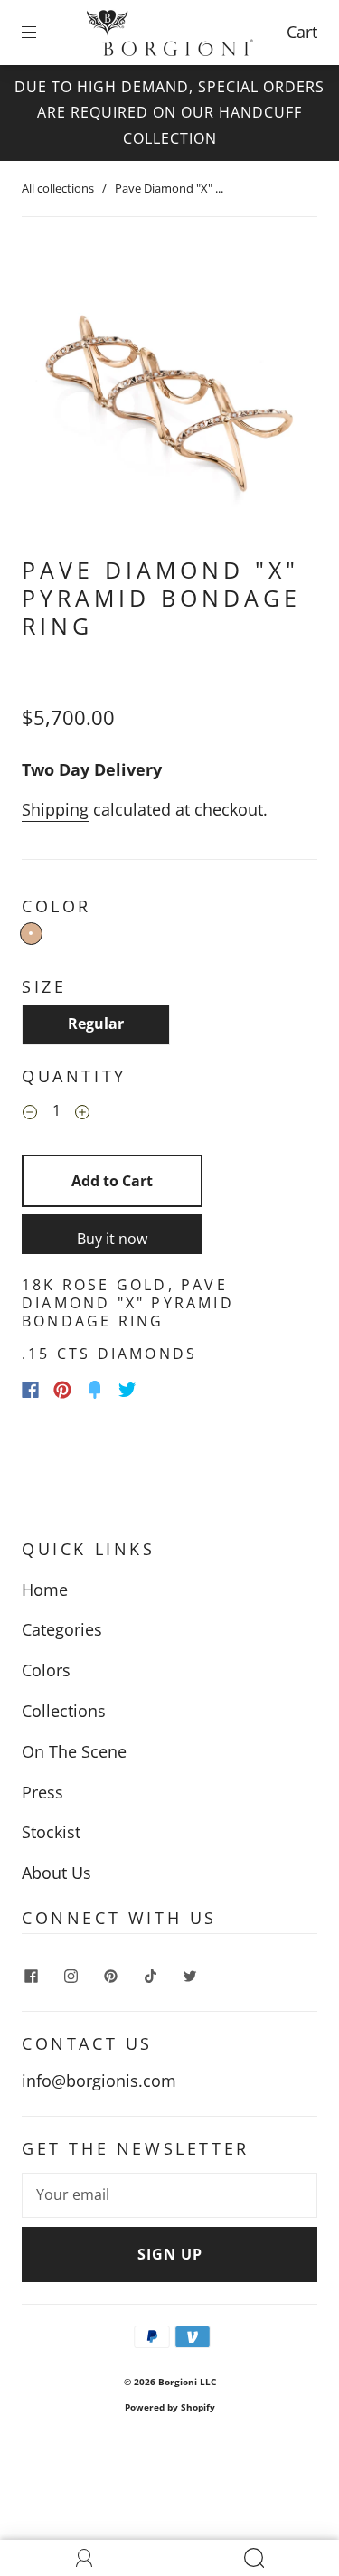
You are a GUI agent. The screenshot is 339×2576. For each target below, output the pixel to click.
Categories (62, 1629)
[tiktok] (150, 1976)
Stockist (51, 1832)
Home (45, 1590)
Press (42, 1792)
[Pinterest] (62, 1390)
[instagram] (71, 1976)
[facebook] (31, 1976)
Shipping (55, 809)
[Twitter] (127, 1390)
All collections (58, 188)
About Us (56, 1873)
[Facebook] (30, 1390)
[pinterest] (110, 1976)
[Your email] (169, 2195)
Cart (302, 32)
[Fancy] (95, 1390)
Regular (96, 1024)
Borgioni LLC (187, 2382)
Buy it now (112, 1239)
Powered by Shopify (170, 2407)
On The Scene (74, 1751)
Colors (46, 1670)
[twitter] (190, 1976)
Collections (64, 1711)
